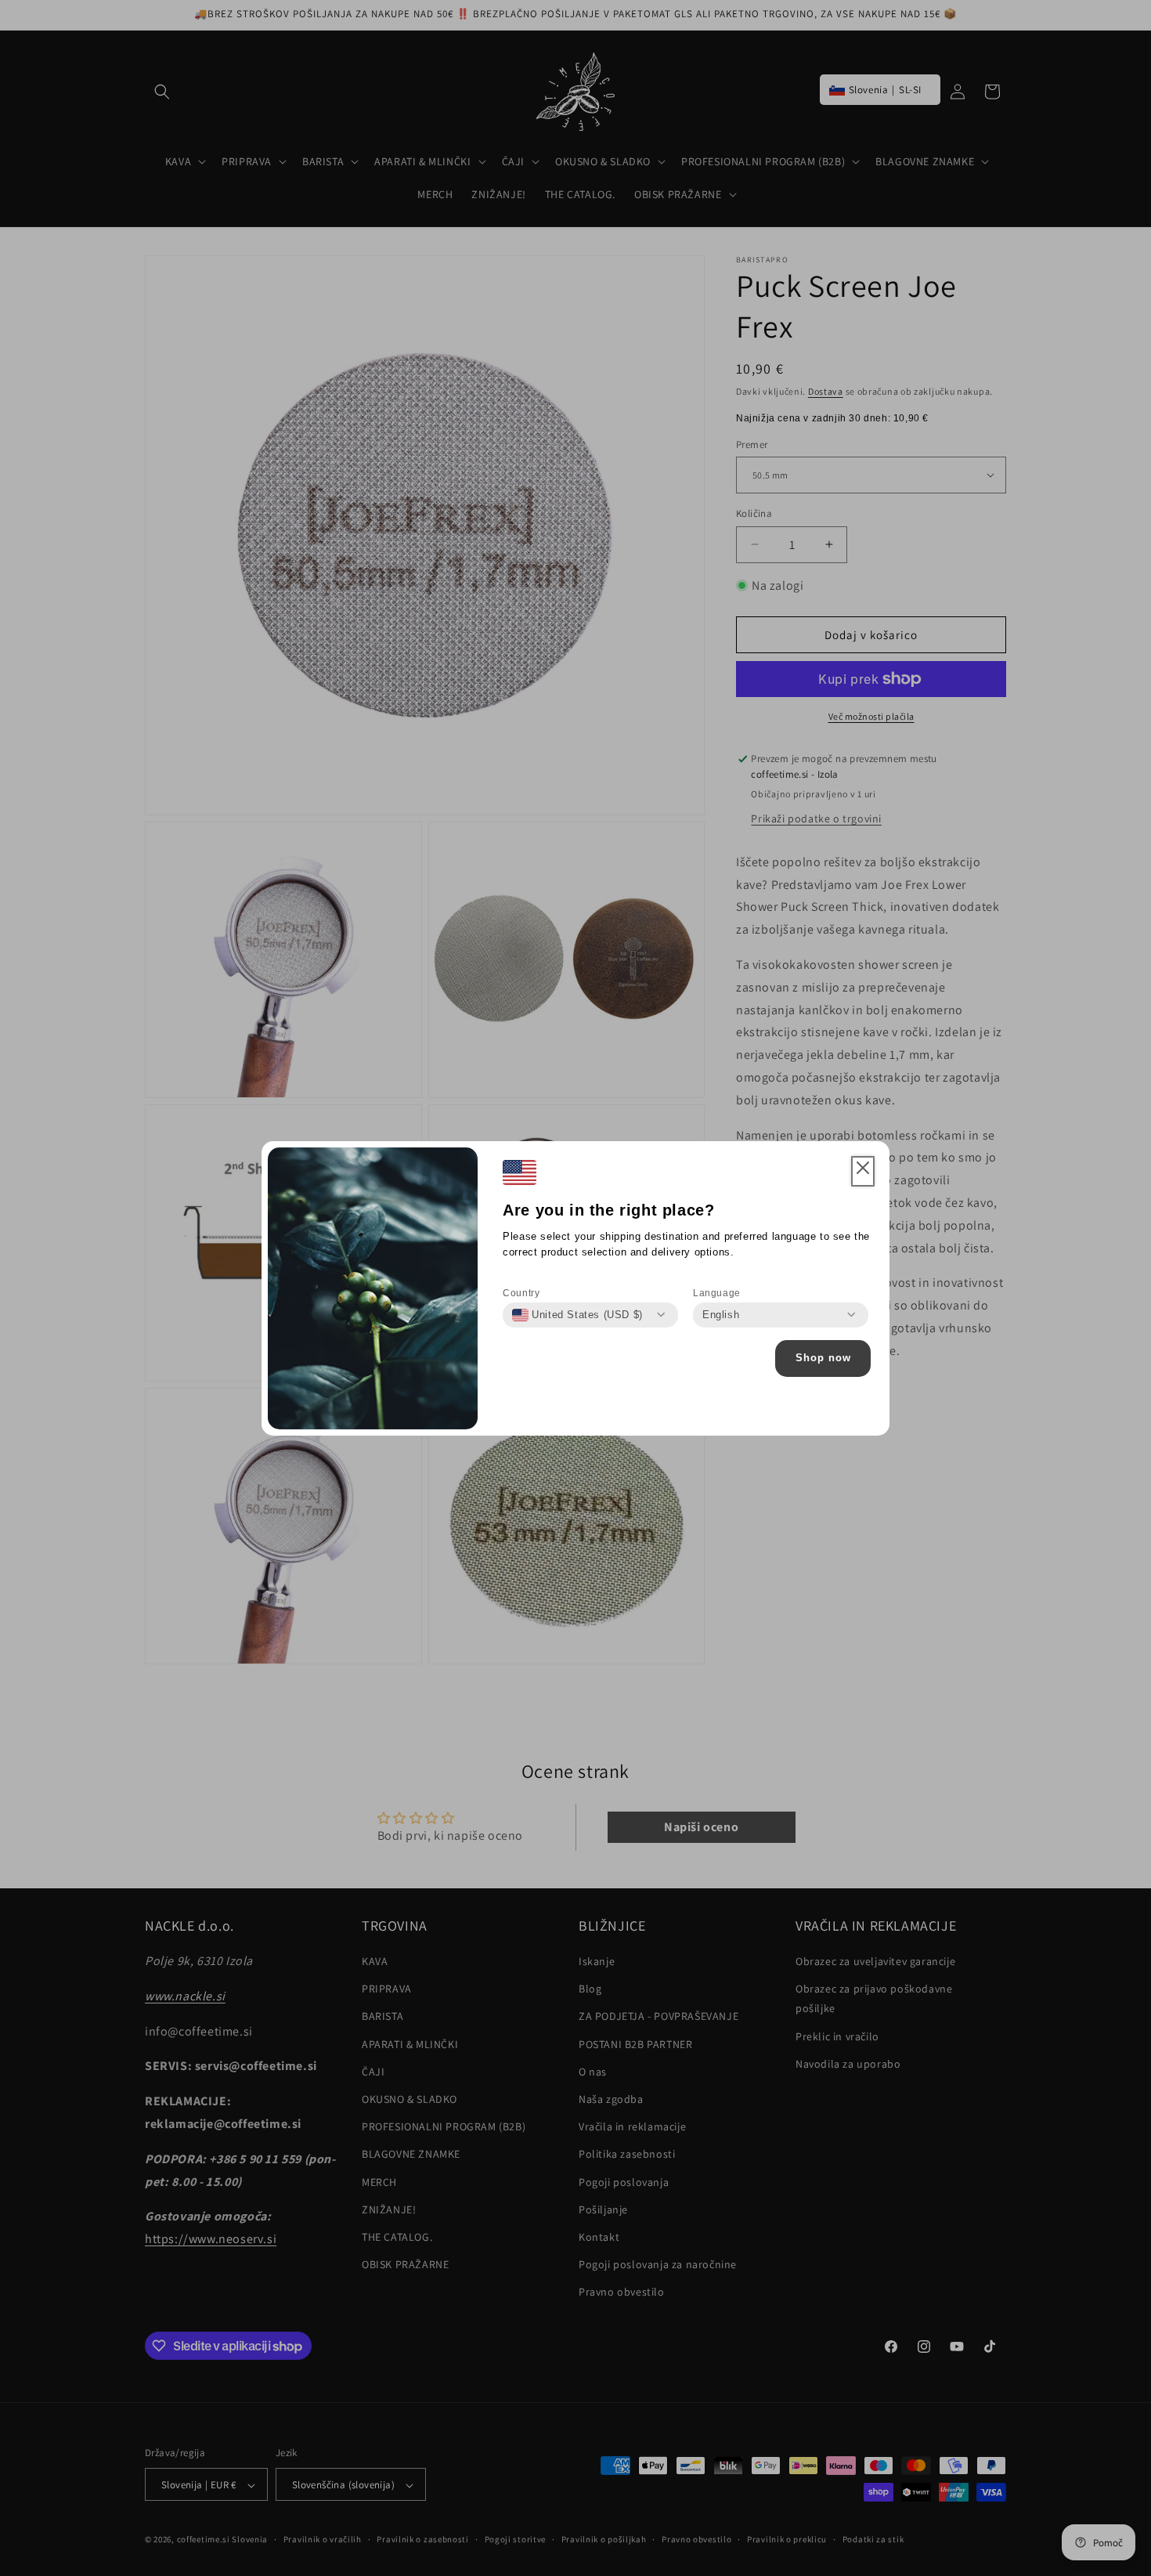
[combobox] (577, 1315)
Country (521, 1293)
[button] (863, 1172)
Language (717, 1293)
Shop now (823, 1358)
